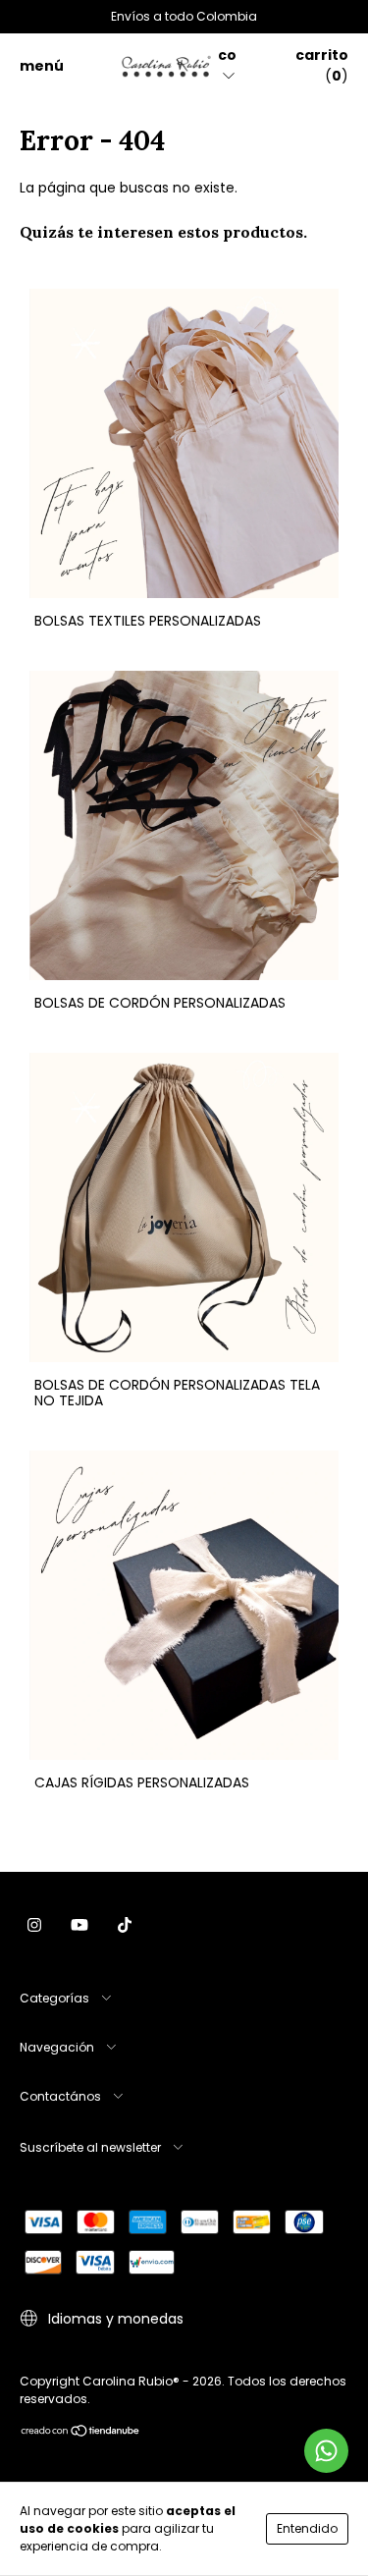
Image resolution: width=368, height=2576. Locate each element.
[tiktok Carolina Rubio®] (125, 1926)
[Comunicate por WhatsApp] (326, 2451)
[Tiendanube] (81, 2433)
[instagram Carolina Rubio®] (34, 1926)
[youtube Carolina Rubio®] (79, 1926)
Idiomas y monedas (114, 2319)
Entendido (307, 2528)
